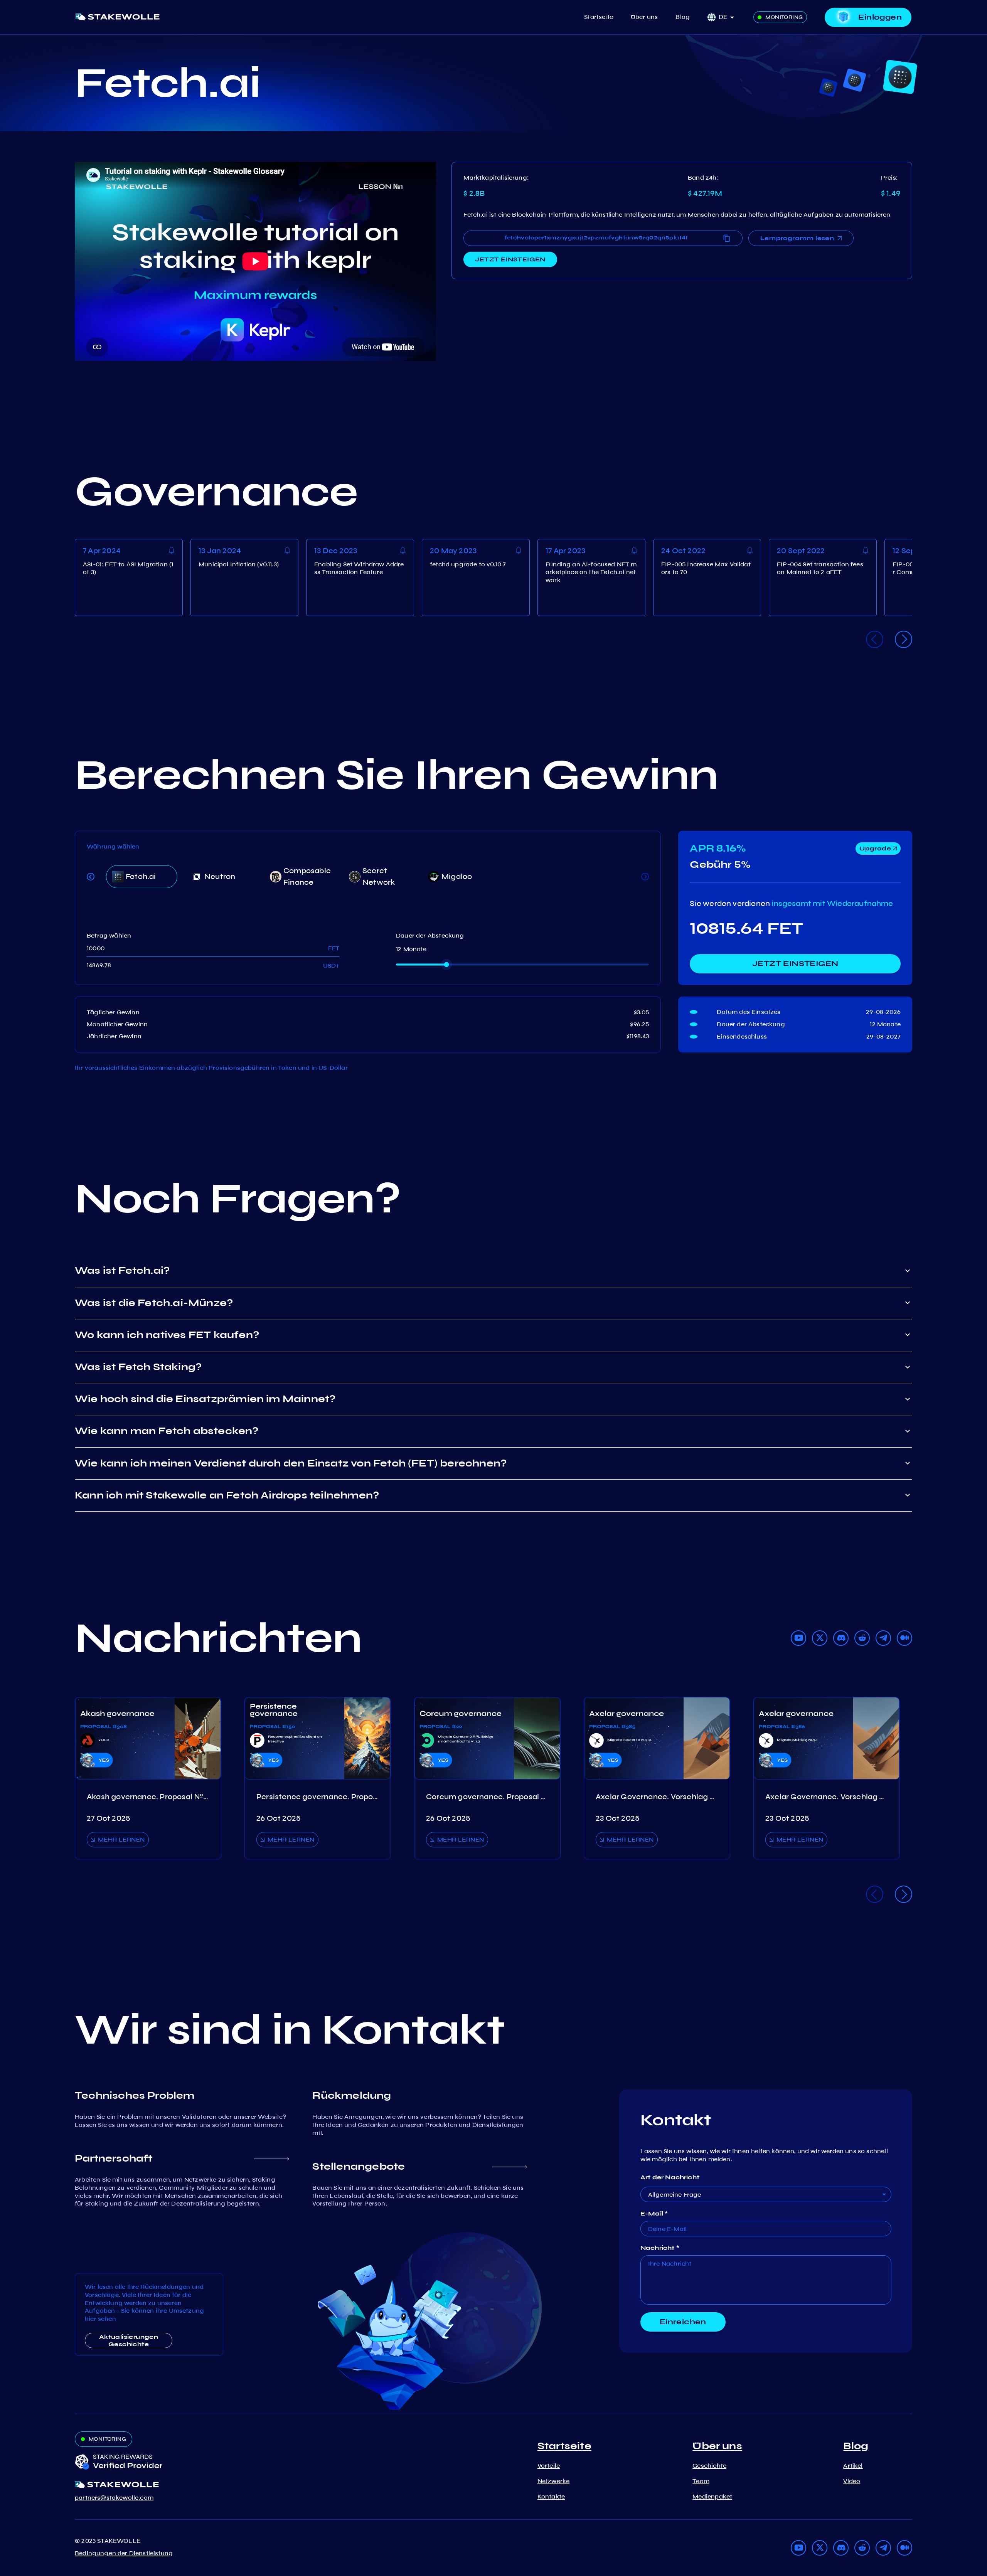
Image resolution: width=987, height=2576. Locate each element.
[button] (729, 17)
